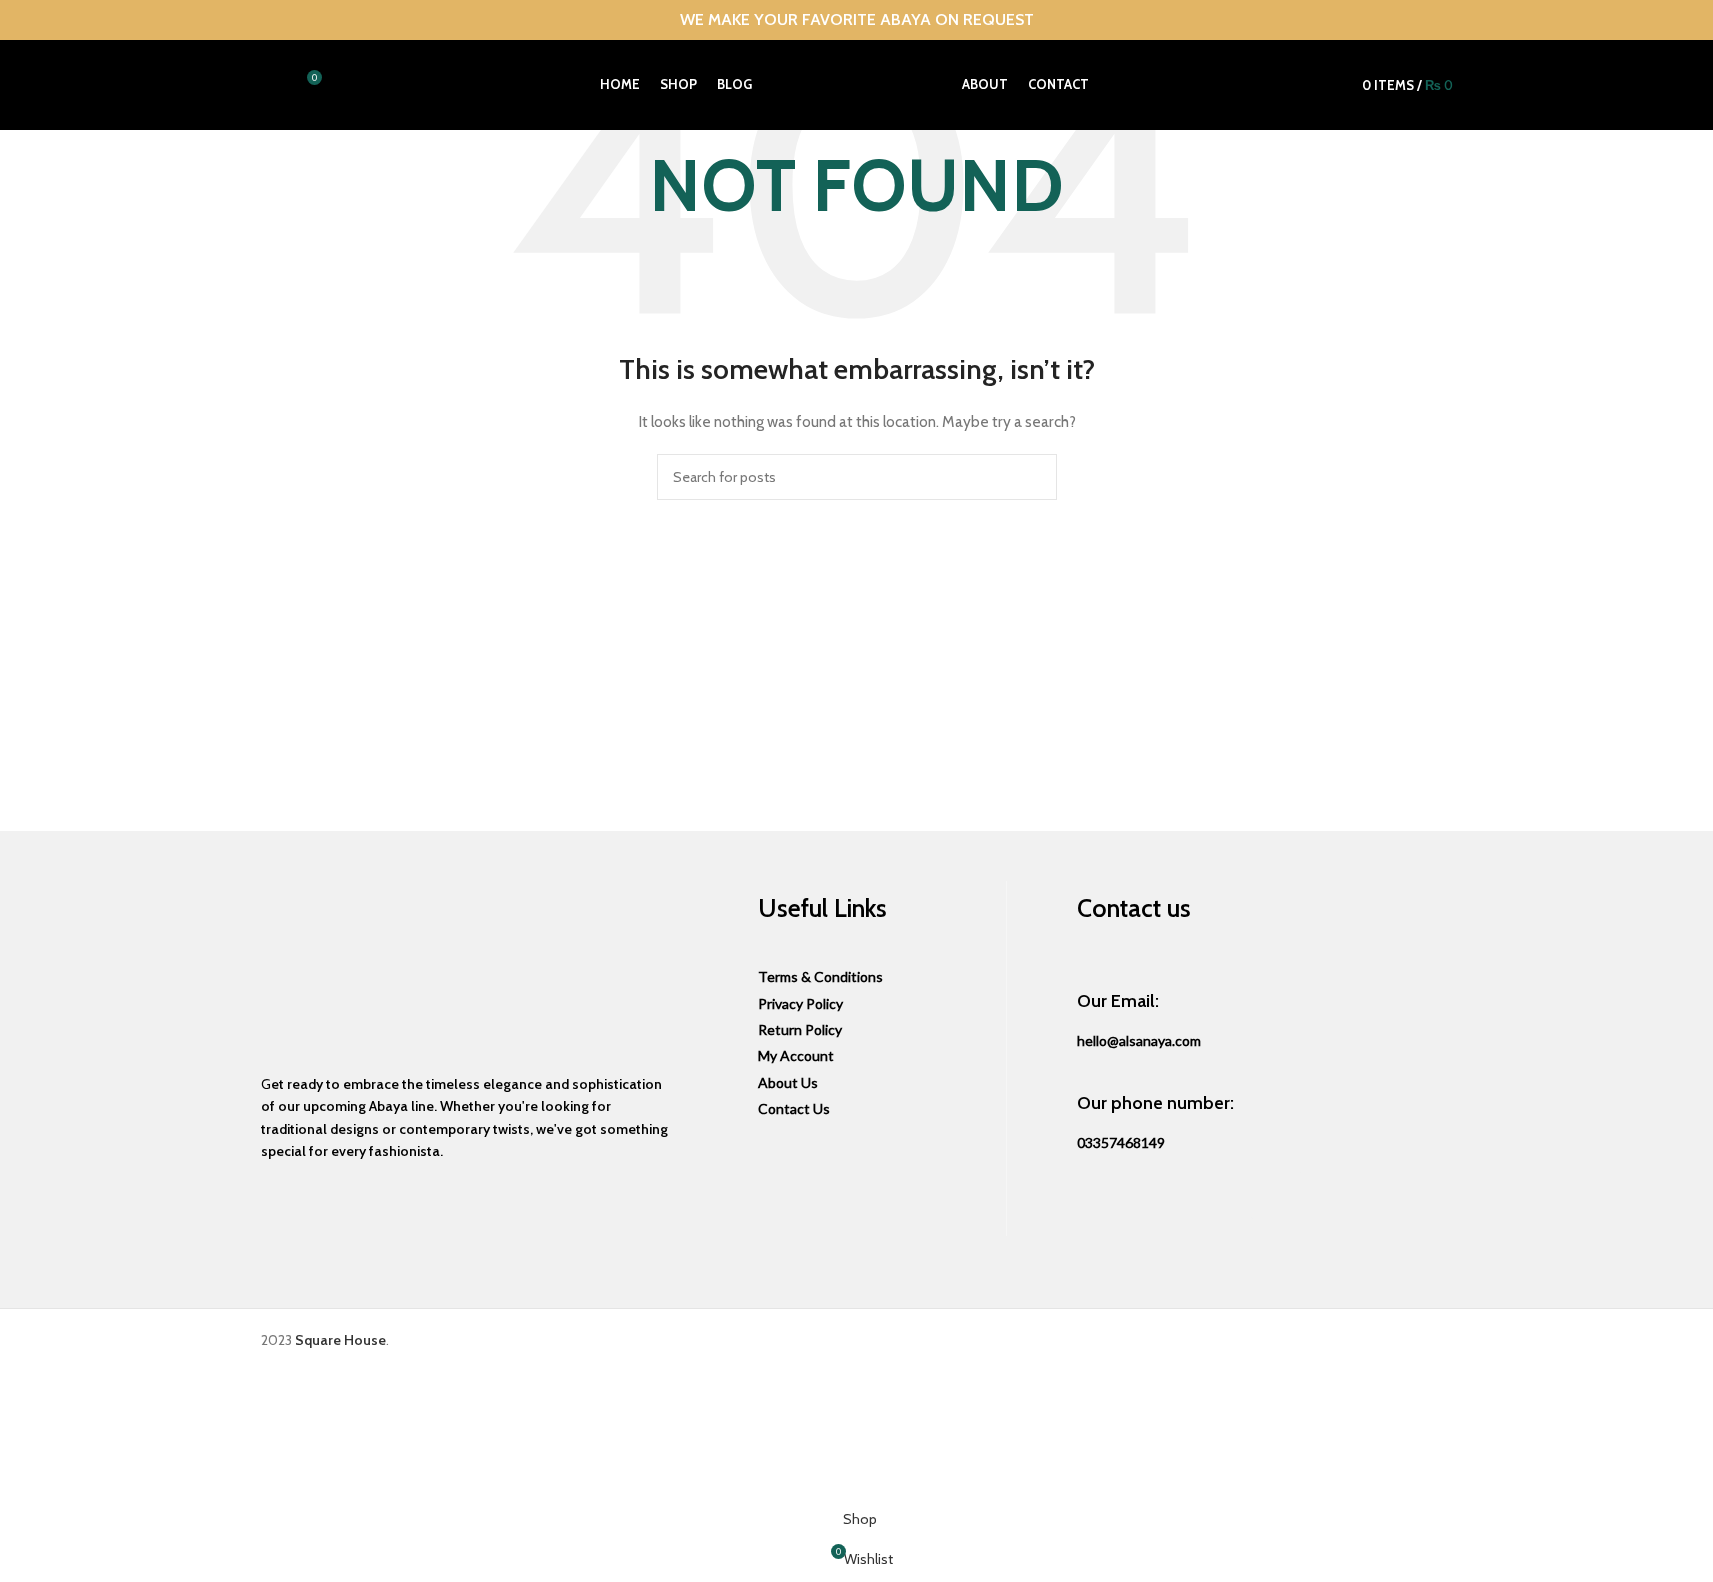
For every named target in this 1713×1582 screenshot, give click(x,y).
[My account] (1327, 85)
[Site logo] (857, 83)
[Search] (269, 85)
